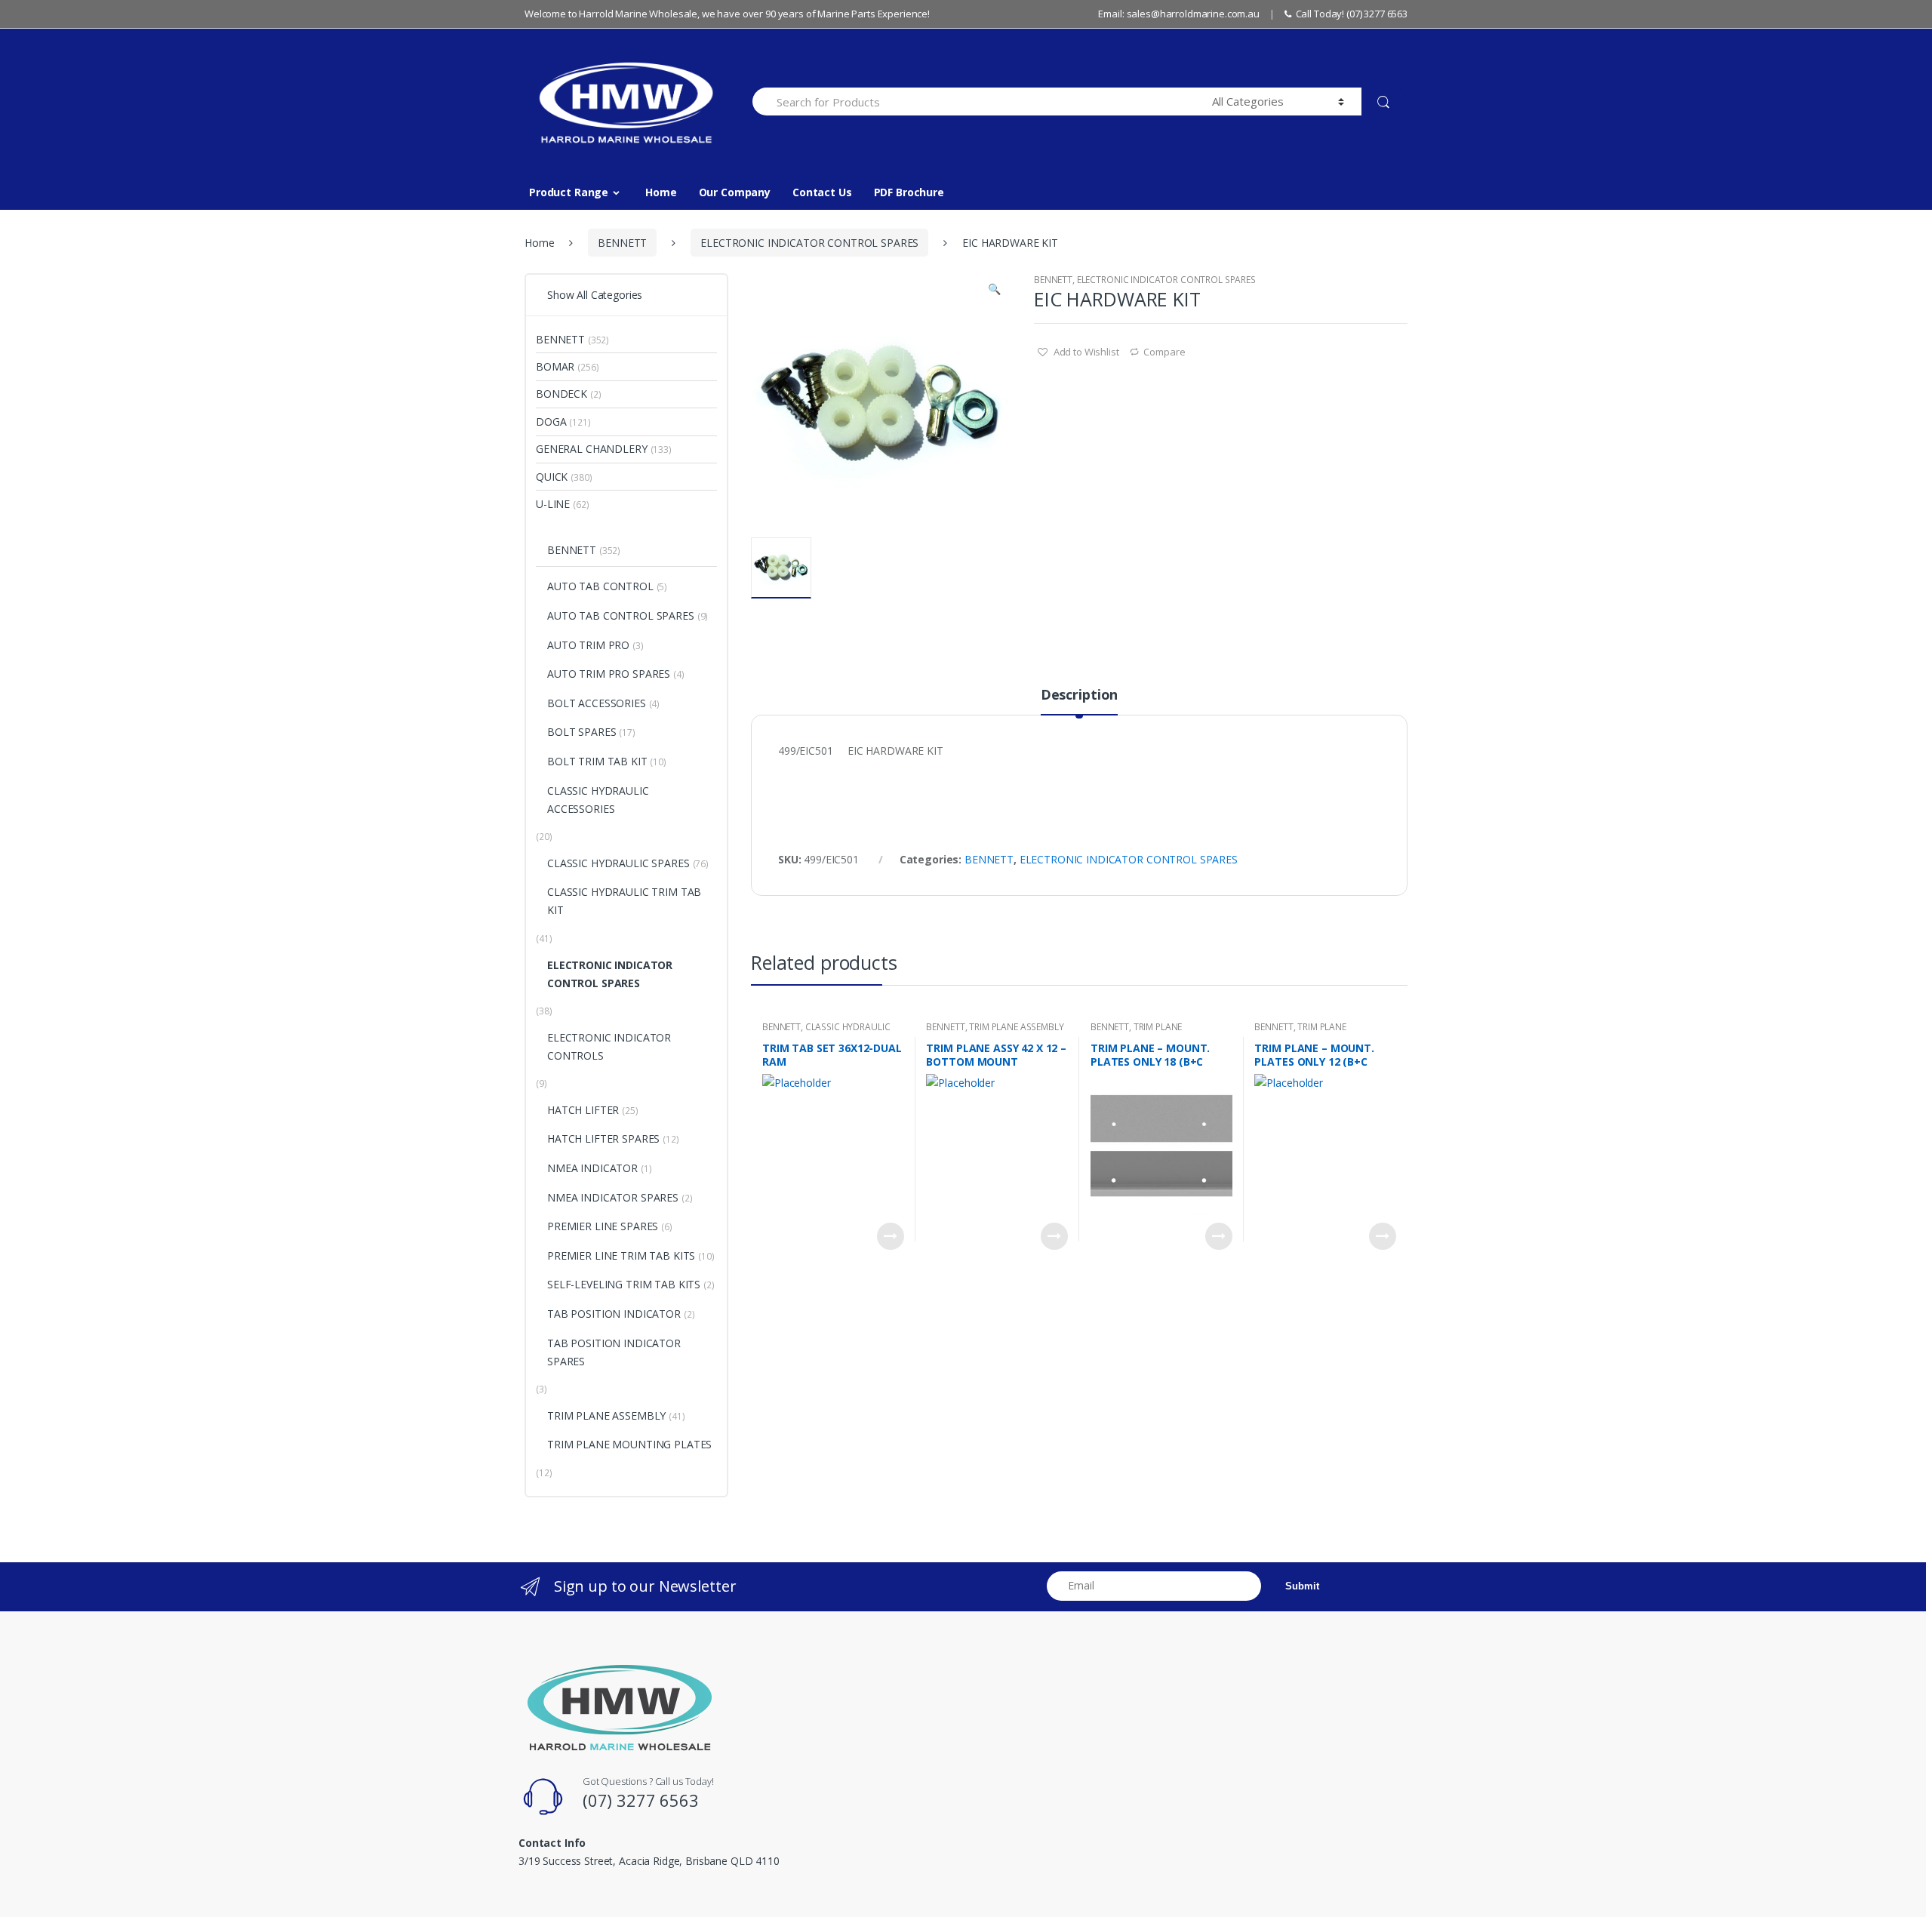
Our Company (735, 192)
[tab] (1079, 701)
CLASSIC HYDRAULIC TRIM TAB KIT (826, 1032)
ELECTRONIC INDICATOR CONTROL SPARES (809, 243)
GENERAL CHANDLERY (592, 449)
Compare (1164, 352)
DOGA (551, 422)
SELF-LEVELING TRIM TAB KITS (624, 1284)
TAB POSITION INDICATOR (614, 1314)
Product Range (569, 192)
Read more (891, 1236)
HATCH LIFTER (583, 1110)
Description (1079, 695)
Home (661, 192)
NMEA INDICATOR (592, 1168)
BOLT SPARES (581, 732)
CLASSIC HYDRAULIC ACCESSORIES (598, 800)
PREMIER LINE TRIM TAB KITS (621, 1255)
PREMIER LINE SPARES (603, 1226)
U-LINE (553, 504)
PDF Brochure (909, 192)
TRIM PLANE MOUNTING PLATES (1136, 1032)
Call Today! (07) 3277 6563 (1352, 14)
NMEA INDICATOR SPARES (613, 1197)
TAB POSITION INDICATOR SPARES (614, 1352)
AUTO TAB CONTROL (600, 586)
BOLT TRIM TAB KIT (597, 761)
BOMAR (555, 366)
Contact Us (822, 192)
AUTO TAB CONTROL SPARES (621, 615)
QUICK (552, 477)
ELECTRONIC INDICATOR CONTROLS (609, 1046)
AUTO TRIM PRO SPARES (609, 674)
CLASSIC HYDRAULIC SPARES (618, 863)
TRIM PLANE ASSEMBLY (1016, 1027)
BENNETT (622, 243)
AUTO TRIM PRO (588, 645)
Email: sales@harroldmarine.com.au (1178, 14)
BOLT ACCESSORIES (597, 703)
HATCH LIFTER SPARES (603, 1139)
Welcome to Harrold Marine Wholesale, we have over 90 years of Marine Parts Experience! (727, 14)
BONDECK (561, 394)
